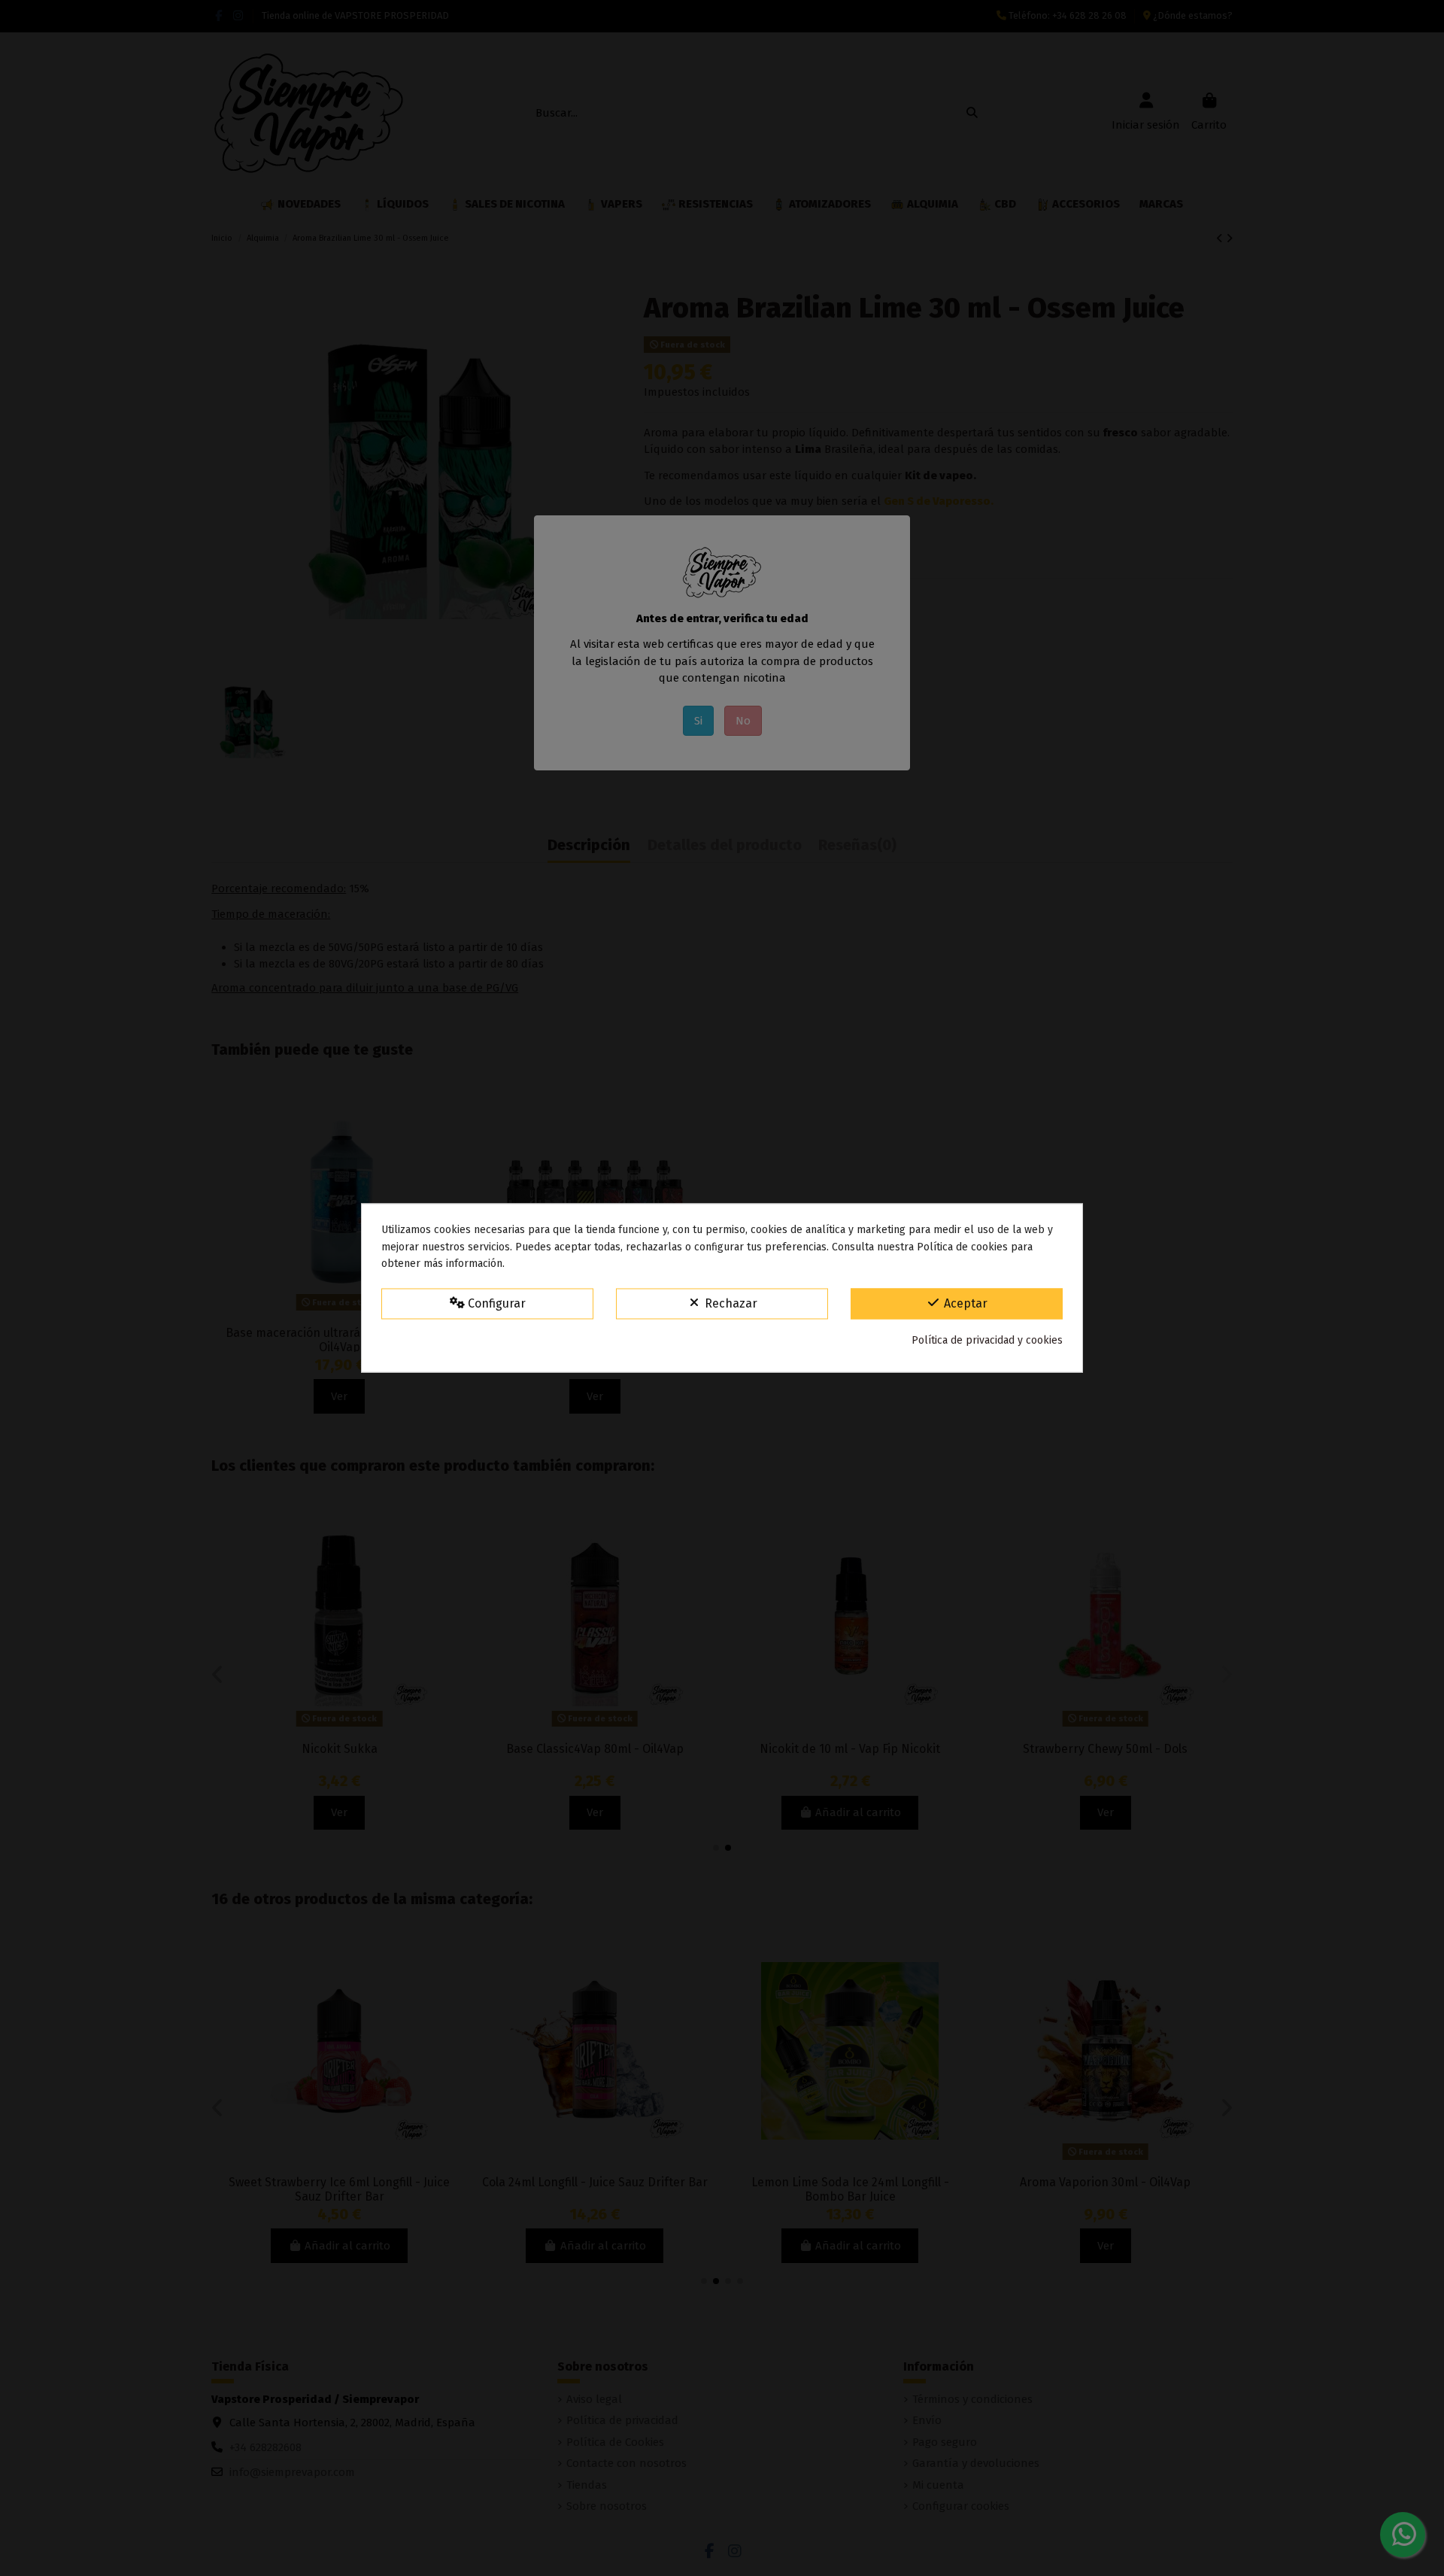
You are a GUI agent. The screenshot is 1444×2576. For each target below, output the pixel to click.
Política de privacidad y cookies (987, 1340)
